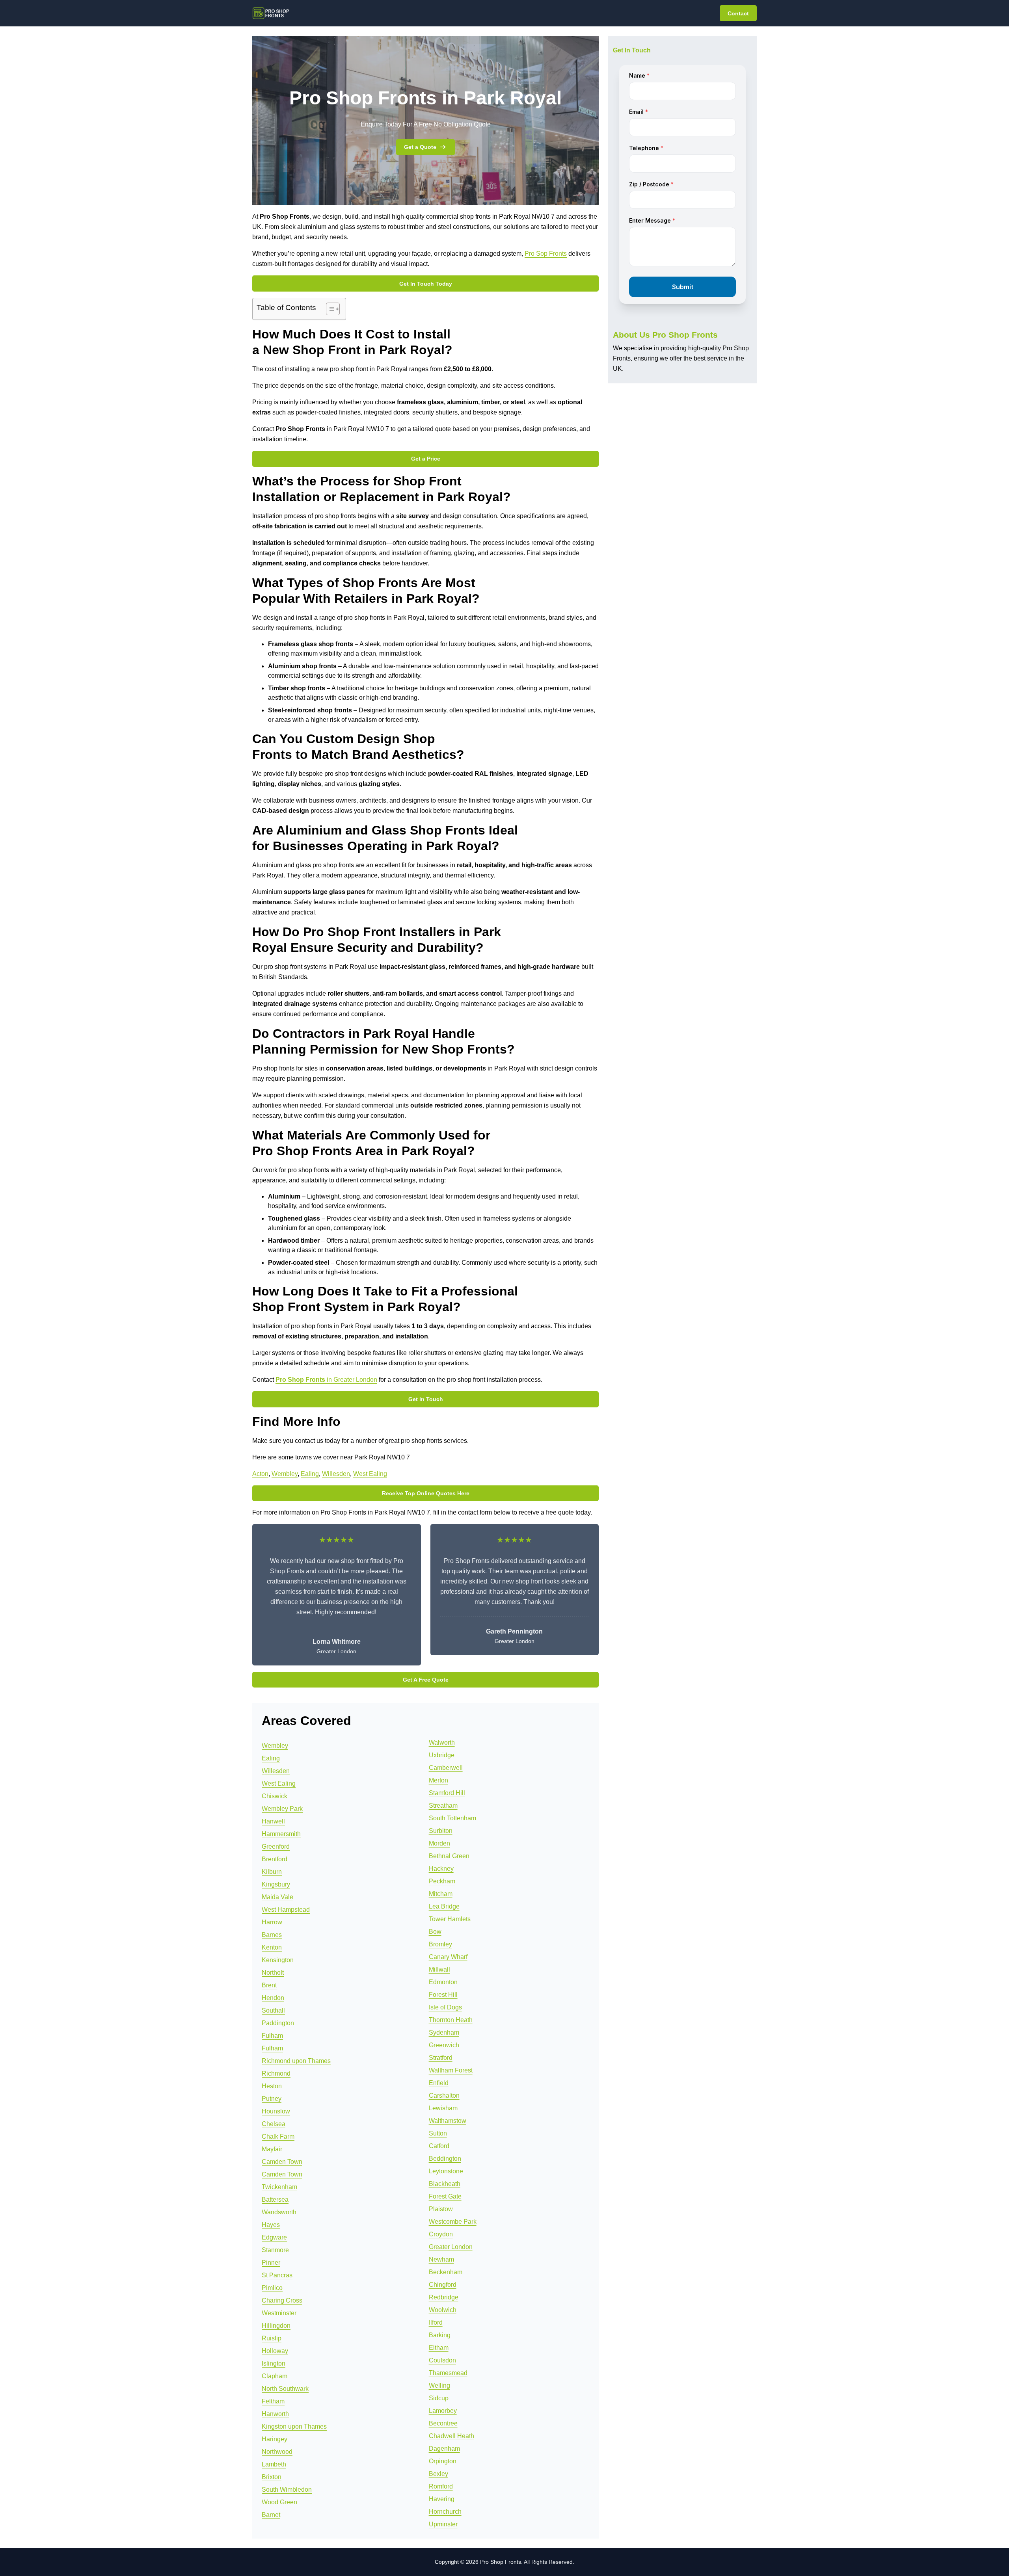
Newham (441, 2259)
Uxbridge (442, 1755)
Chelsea (274, 2124)
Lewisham (443, 2108)
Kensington (278, 1960)
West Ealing (370, 1474)
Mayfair (272, 2149)
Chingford (443, 2285)
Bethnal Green (449, 1856)
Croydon (441, 2234)
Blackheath (445, 2184)
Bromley (440, 1944)
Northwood (277, 2452)
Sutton (438, 2133)
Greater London (451, 2247)
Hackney (441, 1869)
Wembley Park (282, 1809)
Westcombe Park (453, 2222)
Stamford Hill (447, 1793)
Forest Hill (443, 1995)
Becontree (443, 2423)
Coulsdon (442, 2360)
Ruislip (272, 2338)
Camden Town (282, 2162)
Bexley (438, 2474)
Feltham (273, 2401)
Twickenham (279, 2187)
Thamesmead (448, 2373)
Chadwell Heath (451, 2436)
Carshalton (444, 2096)
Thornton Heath (451, 2020)
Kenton (272, 1947)
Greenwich (444, 2045)
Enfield (439, 2083)
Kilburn (272, 1872)
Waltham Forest (451, 2070)
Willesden (336, 1474)
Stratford (441, 2058)
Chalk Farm (278, 2136)
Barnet (271, 2515)
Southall (273, 2010)
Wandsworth (279, 2212)
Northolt (273, 1973)
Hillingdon (276, 2326)
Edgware (274, 2237)
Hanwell (273, 1821)
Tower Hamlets (450, 1919)
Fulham (272, 2036)
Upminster (443, 2524)
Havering (442, 2499)
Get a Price (426, 459)
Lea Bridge (444, 1906)
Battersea (275, 2200)
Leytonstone (446, 2171)
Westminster (279, 2313)
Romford (441, 2486)
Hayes (271, 2225)
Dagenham (444, 2449)
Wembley (285, 1474)
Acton (260, 1474)
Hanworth (275, 2414)
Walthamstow (448, 2121)
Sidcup (439, 2398)
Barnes (272, 1935)
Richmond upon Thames (296, 2061)
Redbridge (444, 2297)
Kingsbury (276, 1884)
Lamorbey (443, 2411)
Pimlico (272, 2288)
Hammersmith (281, 1834)
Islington (274, 2363)
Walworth (442, 1742)
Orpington (443, 2461)
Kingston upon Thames (294, 2426)
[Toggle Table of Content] (329, 309)
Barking (440, 2335)
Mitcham (441, 1894)
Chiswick (275, 1796)
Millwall (439, 1969)
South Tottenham (452, 1818)
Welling (439, 2385)
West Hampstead (286, 1910)
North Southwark (285, 2389)
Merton (438, 1780)
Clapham (275, 2376)
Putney (272, 2099)
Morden (439, 1843)
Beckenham (446, 2272)
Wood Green (279, 2502)
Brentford (275, 1859)
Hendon (273, 1998)
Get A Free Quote (426, 1680)
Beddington (445, 2159)
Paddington (278, 2023)
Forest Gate (445, 2196)
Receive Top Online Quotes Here (426, 1493)
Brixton (272, 2477)
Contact (738, 13)
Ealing (310, 1474)
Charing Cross (282, 2300)
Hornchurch (445, 2512)
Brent (269, 1985)
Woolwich (443, 2310)
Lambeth (274, 2464)
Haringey (275, 2439)
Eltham (439, 2348)
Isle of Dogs (445, 2007)
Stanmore (275, 2250)
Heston (272, 2086)
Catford (439, 2146)
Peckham (442, 1881)
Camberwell (446, 1768)
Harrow (272, 1922)
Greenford (276, 1847)
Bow (435, 1932)
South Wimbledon (287, 2490)
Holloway (275, 2351)
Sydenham (444, 2032)
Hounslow (276, 2111)
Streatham (443, 1806)
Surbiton (441, 1831)
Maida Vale (277, 1897)
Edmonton (443, 1982)
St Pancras (277, 2275)
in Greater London (326, 1380)
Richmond (276, 2073)
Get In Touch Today (426, 284)
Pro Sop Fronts (546, 254)
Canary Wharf (448, 1957)
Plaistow (441, 2209)
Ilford (436, 2322)
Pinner (271, 2263)
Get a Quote (420, 147)
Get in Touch (426, 1399)
